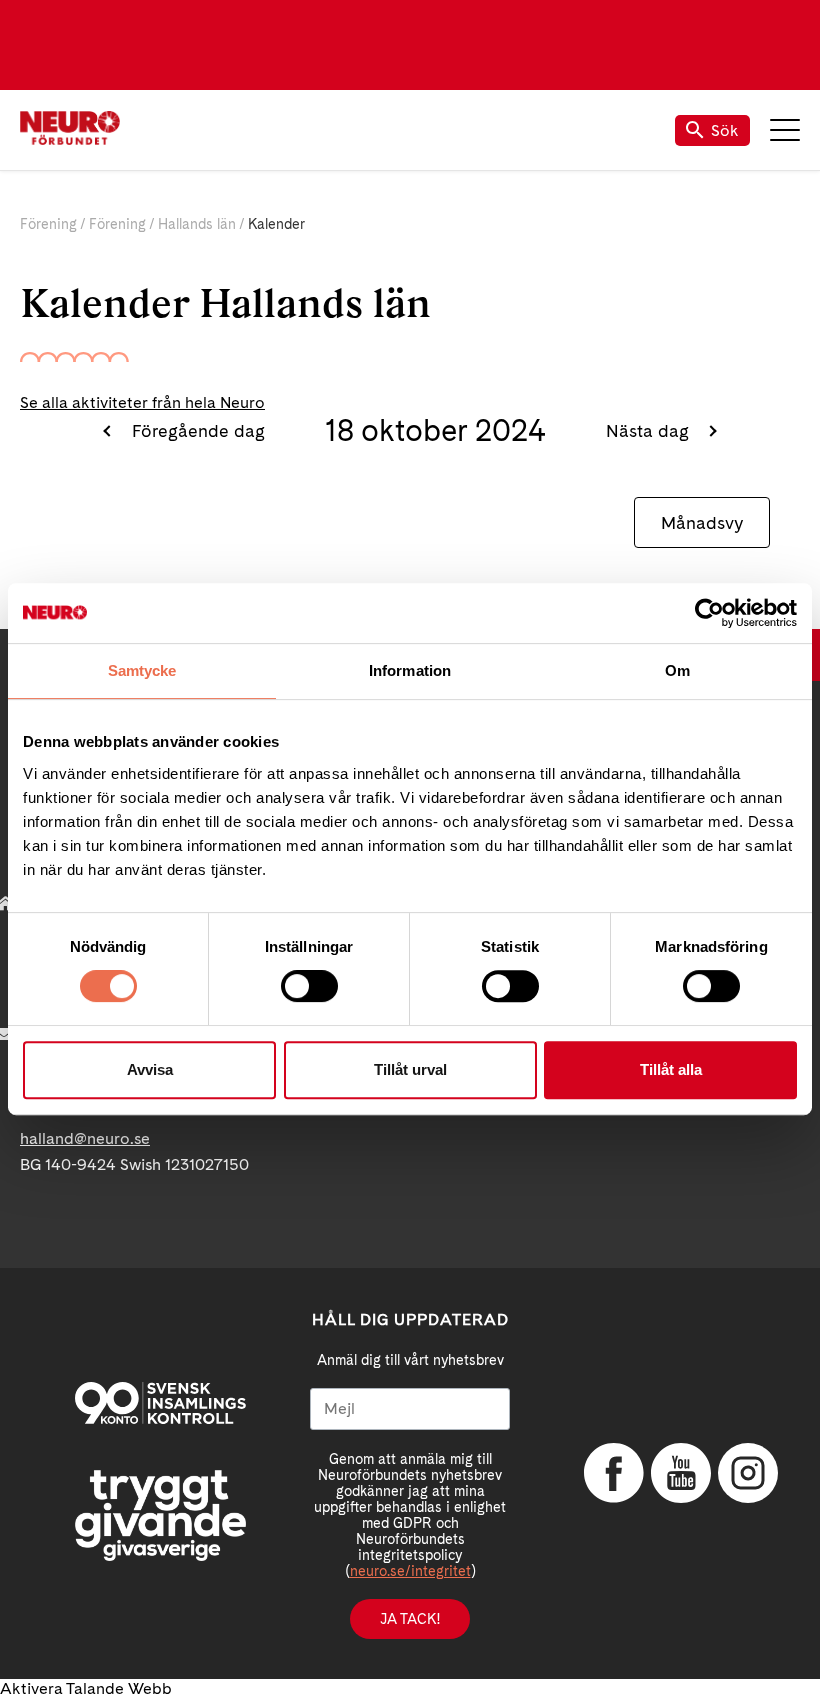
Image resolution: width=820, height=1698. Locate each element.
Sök (725, 130)
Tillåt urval (410, 1069)
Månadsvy (702, 522)
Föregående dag (195, 430)
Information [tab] (410, 670)
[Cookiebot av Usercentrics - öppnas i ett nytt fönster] (709, 613)
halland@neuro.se (85, 1138)
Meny (785, 130)
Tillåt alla (671, 1069)
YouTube (681, 1473)
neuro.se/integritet (410, 1571)
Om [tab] (677, 670)
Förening (48, 224)
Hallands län (197, 224)
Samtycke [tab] (142, 670)
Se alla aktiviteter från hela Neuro (142, 402)
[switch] (309, 986)
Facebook (614, 1473)
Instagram (748, 1473)
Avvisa (150, 1069)
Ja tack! (410, 1619)
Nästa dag (650, 430)
